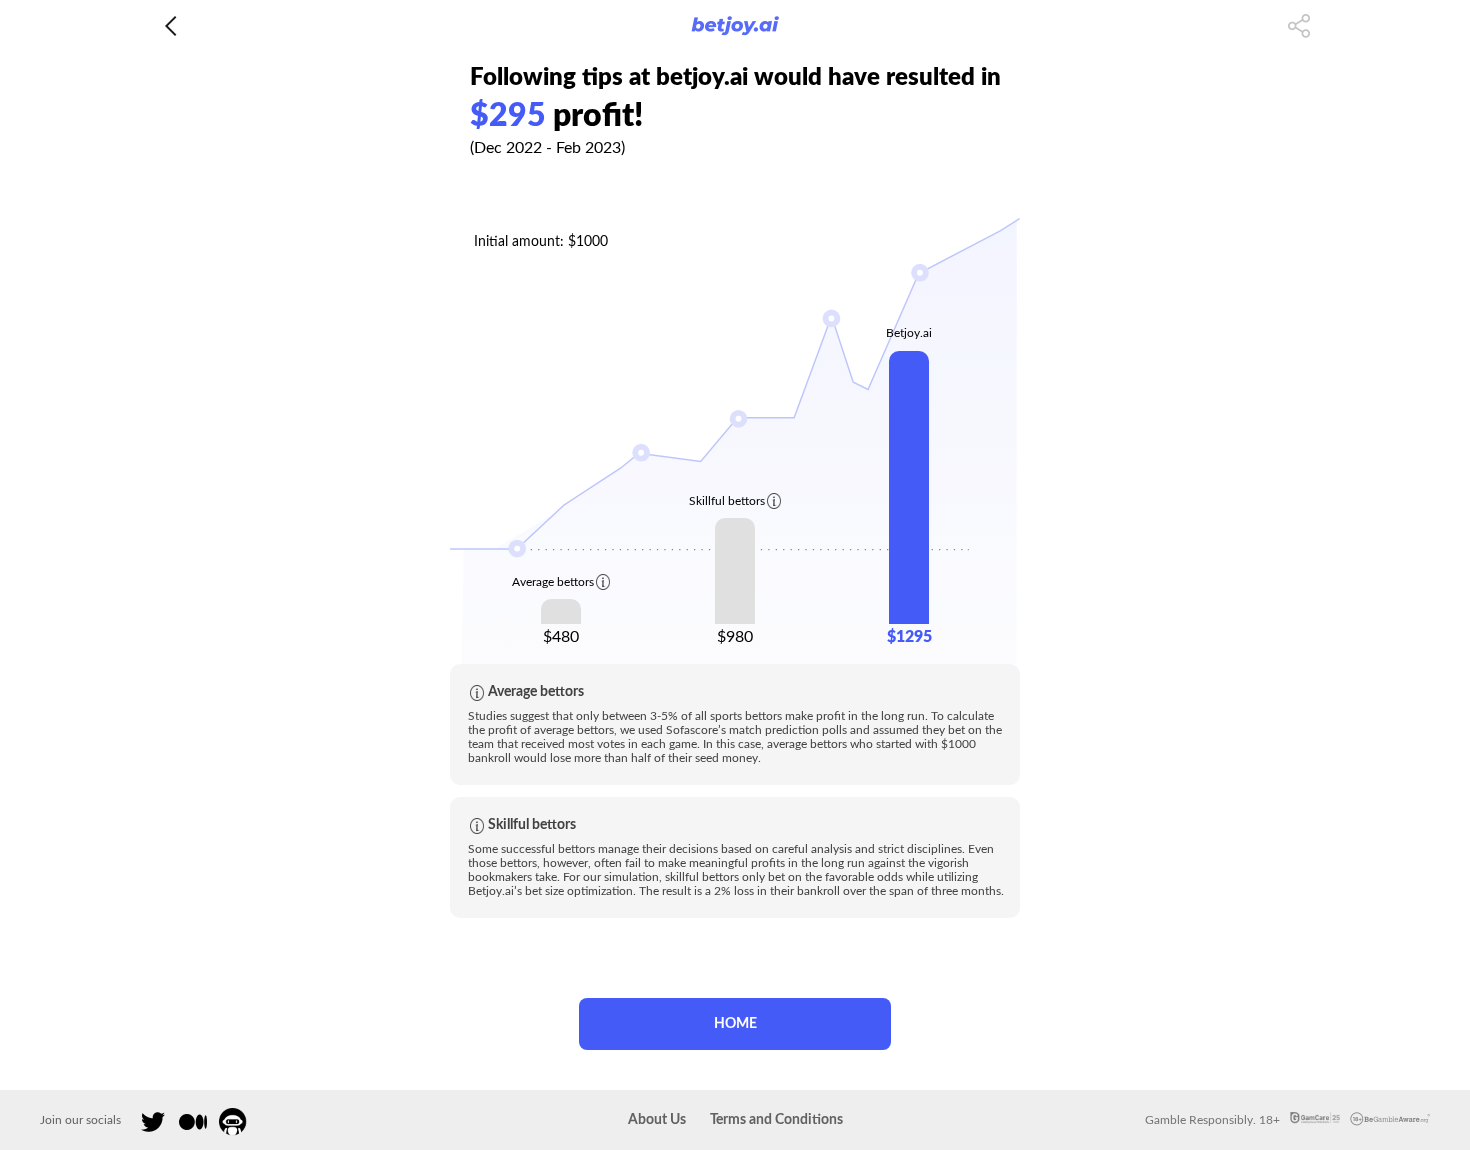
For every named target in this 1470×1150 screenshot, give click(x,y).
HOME (735, 1024)
